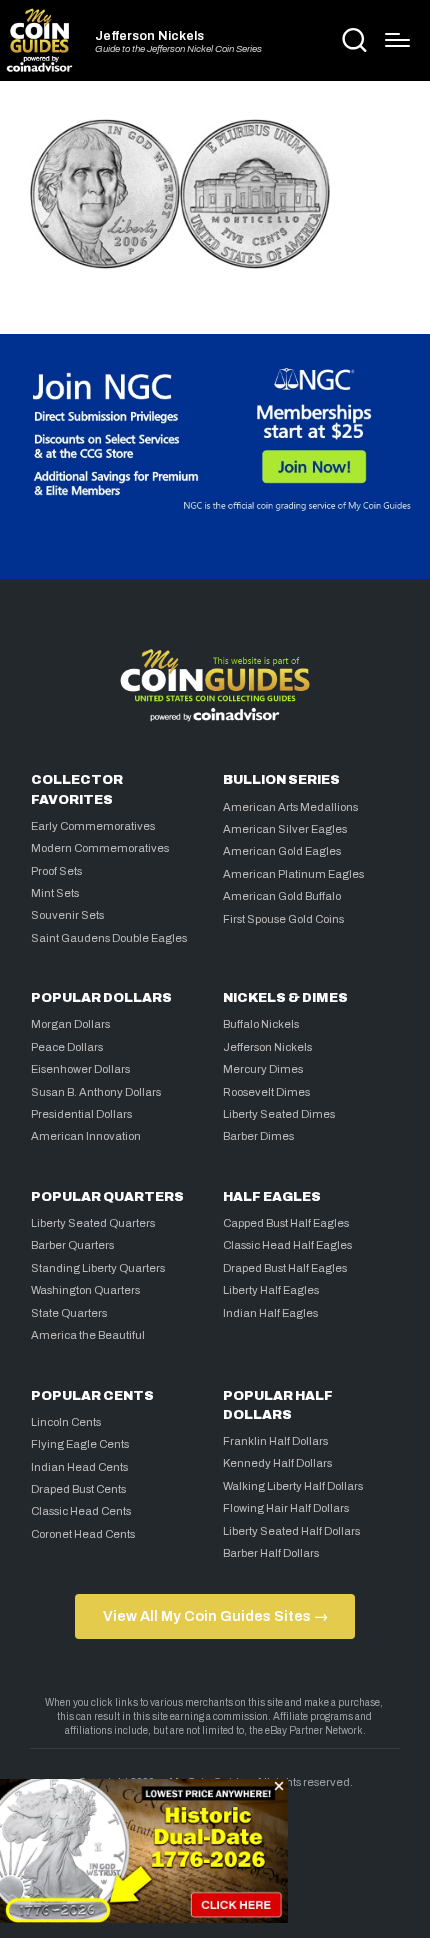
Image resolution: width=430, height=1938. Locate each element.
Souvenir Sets (67, 915)
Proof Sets (56, 871)
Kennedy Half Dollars (277, 1463)
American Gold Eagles (282, 851)
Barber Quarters (72, 1245)
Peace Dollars (67, 1047)
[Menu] (397, 40)
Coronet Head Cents (83, 1534)
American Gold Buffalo (282, 896)
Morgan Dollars (70, 1024)
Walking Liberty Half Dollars (293, 1486)
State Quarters (69, 1313)
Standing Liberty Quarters (98, 1268)
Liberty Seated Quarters (93, 1223)
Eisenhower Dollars (80, 1069)
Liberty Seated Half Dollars (291, 1531)
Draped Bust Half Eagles (285, 1268)
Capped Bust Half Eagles (286, 1223)
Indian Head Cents (79, 1467)
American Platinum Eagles (293, 874)
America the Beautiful (88, 1335)
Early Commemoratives (93, 826)
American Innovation (86, 1136)
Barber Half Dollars (271, 1553)
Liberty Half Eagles (271, 1290)
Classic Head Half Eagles (287, 1245)
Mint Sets (55, 893)
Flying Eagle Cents (80, 1444)
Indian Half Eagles (270, 1313)
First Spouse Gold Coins (283, 919)
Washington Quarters (85, 1290)
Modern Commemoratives (100, 848)
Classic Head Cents (81, 1511)
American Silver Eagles (285, 829)
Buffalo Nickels (261, 1024)
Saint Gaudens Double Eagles (109, 938)
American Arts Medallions (290, 807)
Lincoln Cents (66, 1422)
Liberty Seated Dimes (279, 1114)
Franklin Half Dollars (275, 1441)
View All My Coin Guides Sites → (215, 1616)
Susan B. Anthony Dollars (96, 1092)
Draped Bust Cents (78, 1489)
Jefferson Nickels (149, 36)
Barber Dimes (258, 1136)
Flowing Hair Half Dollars (286, 1508)
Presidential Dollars (81, 1114)
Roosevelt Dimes (266, 1092)
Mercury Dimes (263, 1069)
